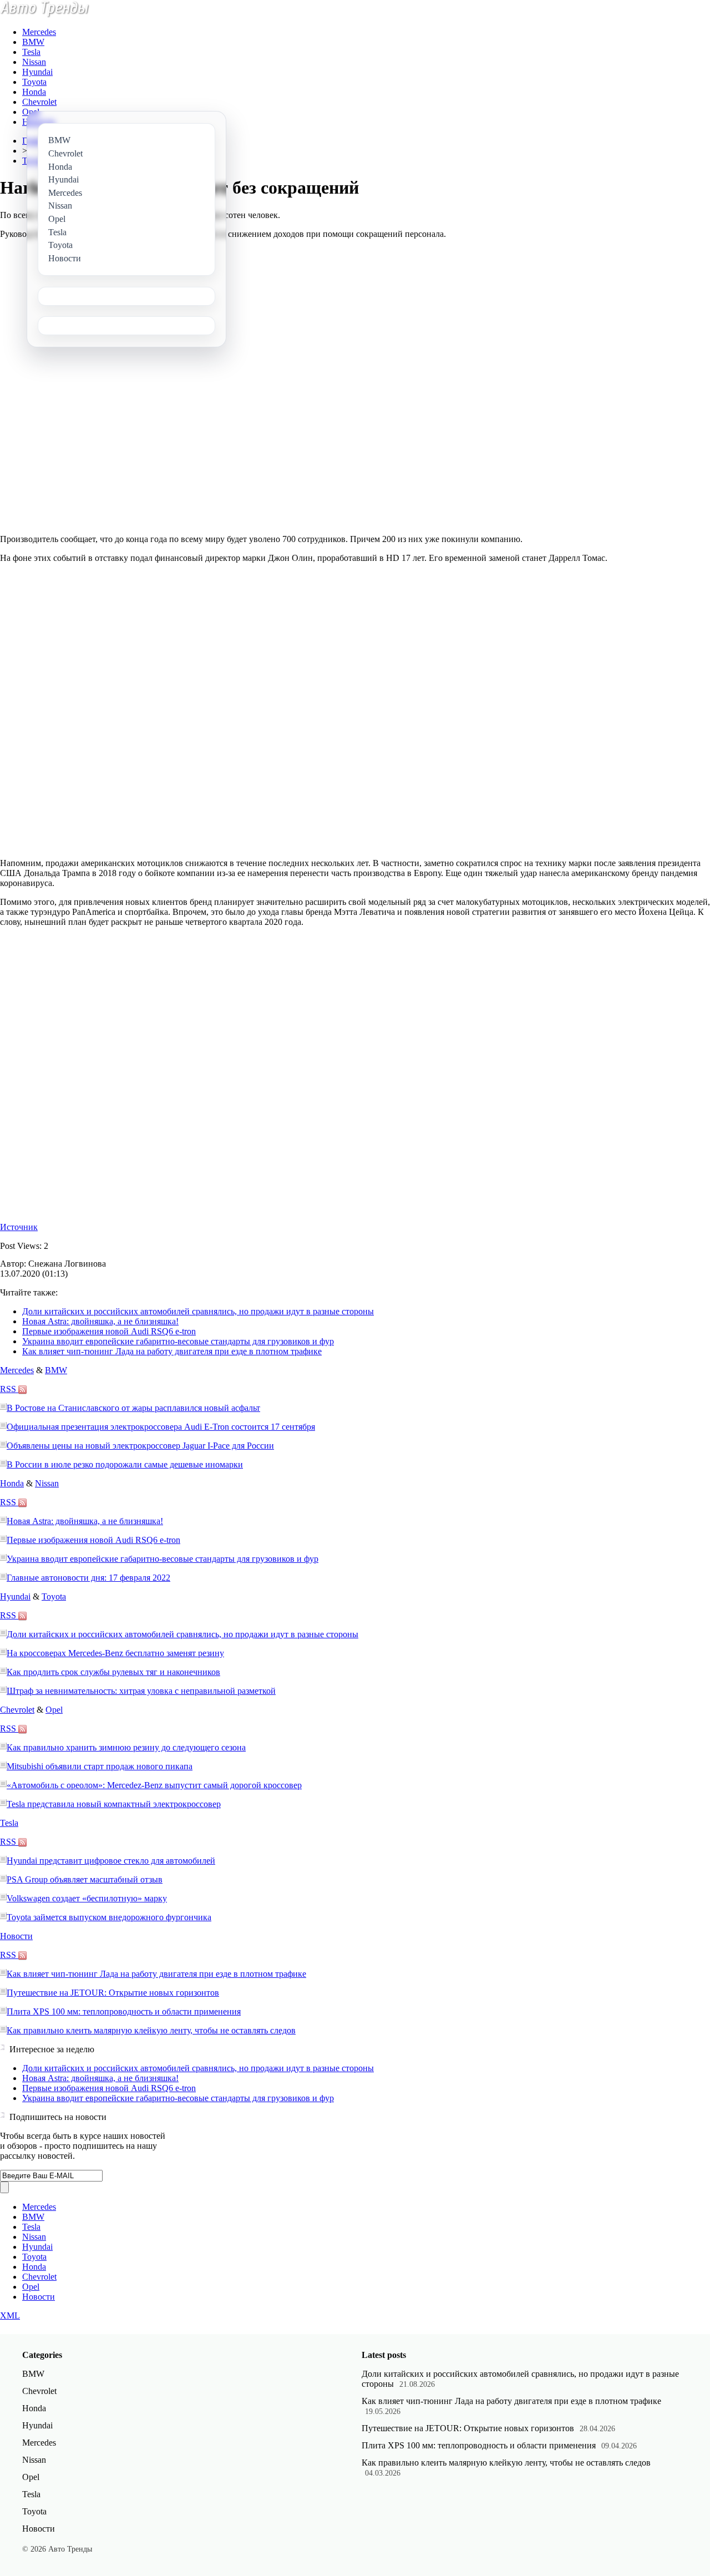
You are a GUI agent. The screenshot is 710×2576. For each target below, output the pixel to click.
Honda (34, 92)
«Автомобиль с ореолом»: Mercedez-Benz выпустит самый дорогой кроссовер (154, 1785)
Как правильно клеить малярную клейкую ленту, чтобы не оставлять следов (151, 2030)
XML (10, 2316)
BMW (33, 42)
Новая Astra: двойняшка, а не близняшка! (100, 1321)
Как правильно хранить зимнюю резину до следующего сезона (126, 1747)
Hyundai (37, 72)
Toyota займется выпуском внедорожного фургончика (109, 1917)
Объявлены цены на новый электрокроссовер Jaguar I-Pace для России (140, 1446)
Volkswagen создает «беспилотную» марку (87, 1898)
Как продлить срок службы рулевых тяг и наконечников (113, 1672)
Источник (19, 1227)
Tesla (31, 52)
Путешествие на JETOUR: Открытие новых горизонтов (113, 1993)
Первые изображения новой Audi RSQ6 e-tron (109, 1331)
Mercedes (39, 32)
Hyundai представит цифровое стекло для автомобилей (111, 1861)
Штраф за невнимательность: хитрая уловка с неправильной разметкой (141, 1691)
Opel (31, 112)
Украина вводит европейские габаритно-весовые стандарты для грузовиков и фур (178, 1341)
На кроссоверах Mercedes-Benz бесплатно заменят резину (115, 1653)
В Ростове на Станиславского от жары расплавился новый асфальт (133, 1408)
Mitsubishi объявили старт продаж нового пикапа (100, 1766)
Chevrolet (39, 102)
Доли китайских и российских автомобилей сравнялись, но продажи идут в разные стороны (198, 1311)
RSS (9, 1389)
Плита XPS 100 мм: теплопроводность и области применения (124, 2011)
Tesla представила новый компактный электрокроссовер (114, 1804)
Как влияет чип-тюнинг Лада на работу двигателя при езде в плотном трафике (172, 1351)
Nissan (34, 62)
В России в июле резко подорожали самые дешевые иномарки (125, 1464)
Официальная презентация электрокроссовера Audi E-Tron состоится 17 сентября (161, 1427)
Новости (16, 1936)
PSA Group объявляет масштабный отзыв (85, 1879)
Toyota (34, 82)
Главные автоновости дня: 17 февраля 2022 (88, 1578)
